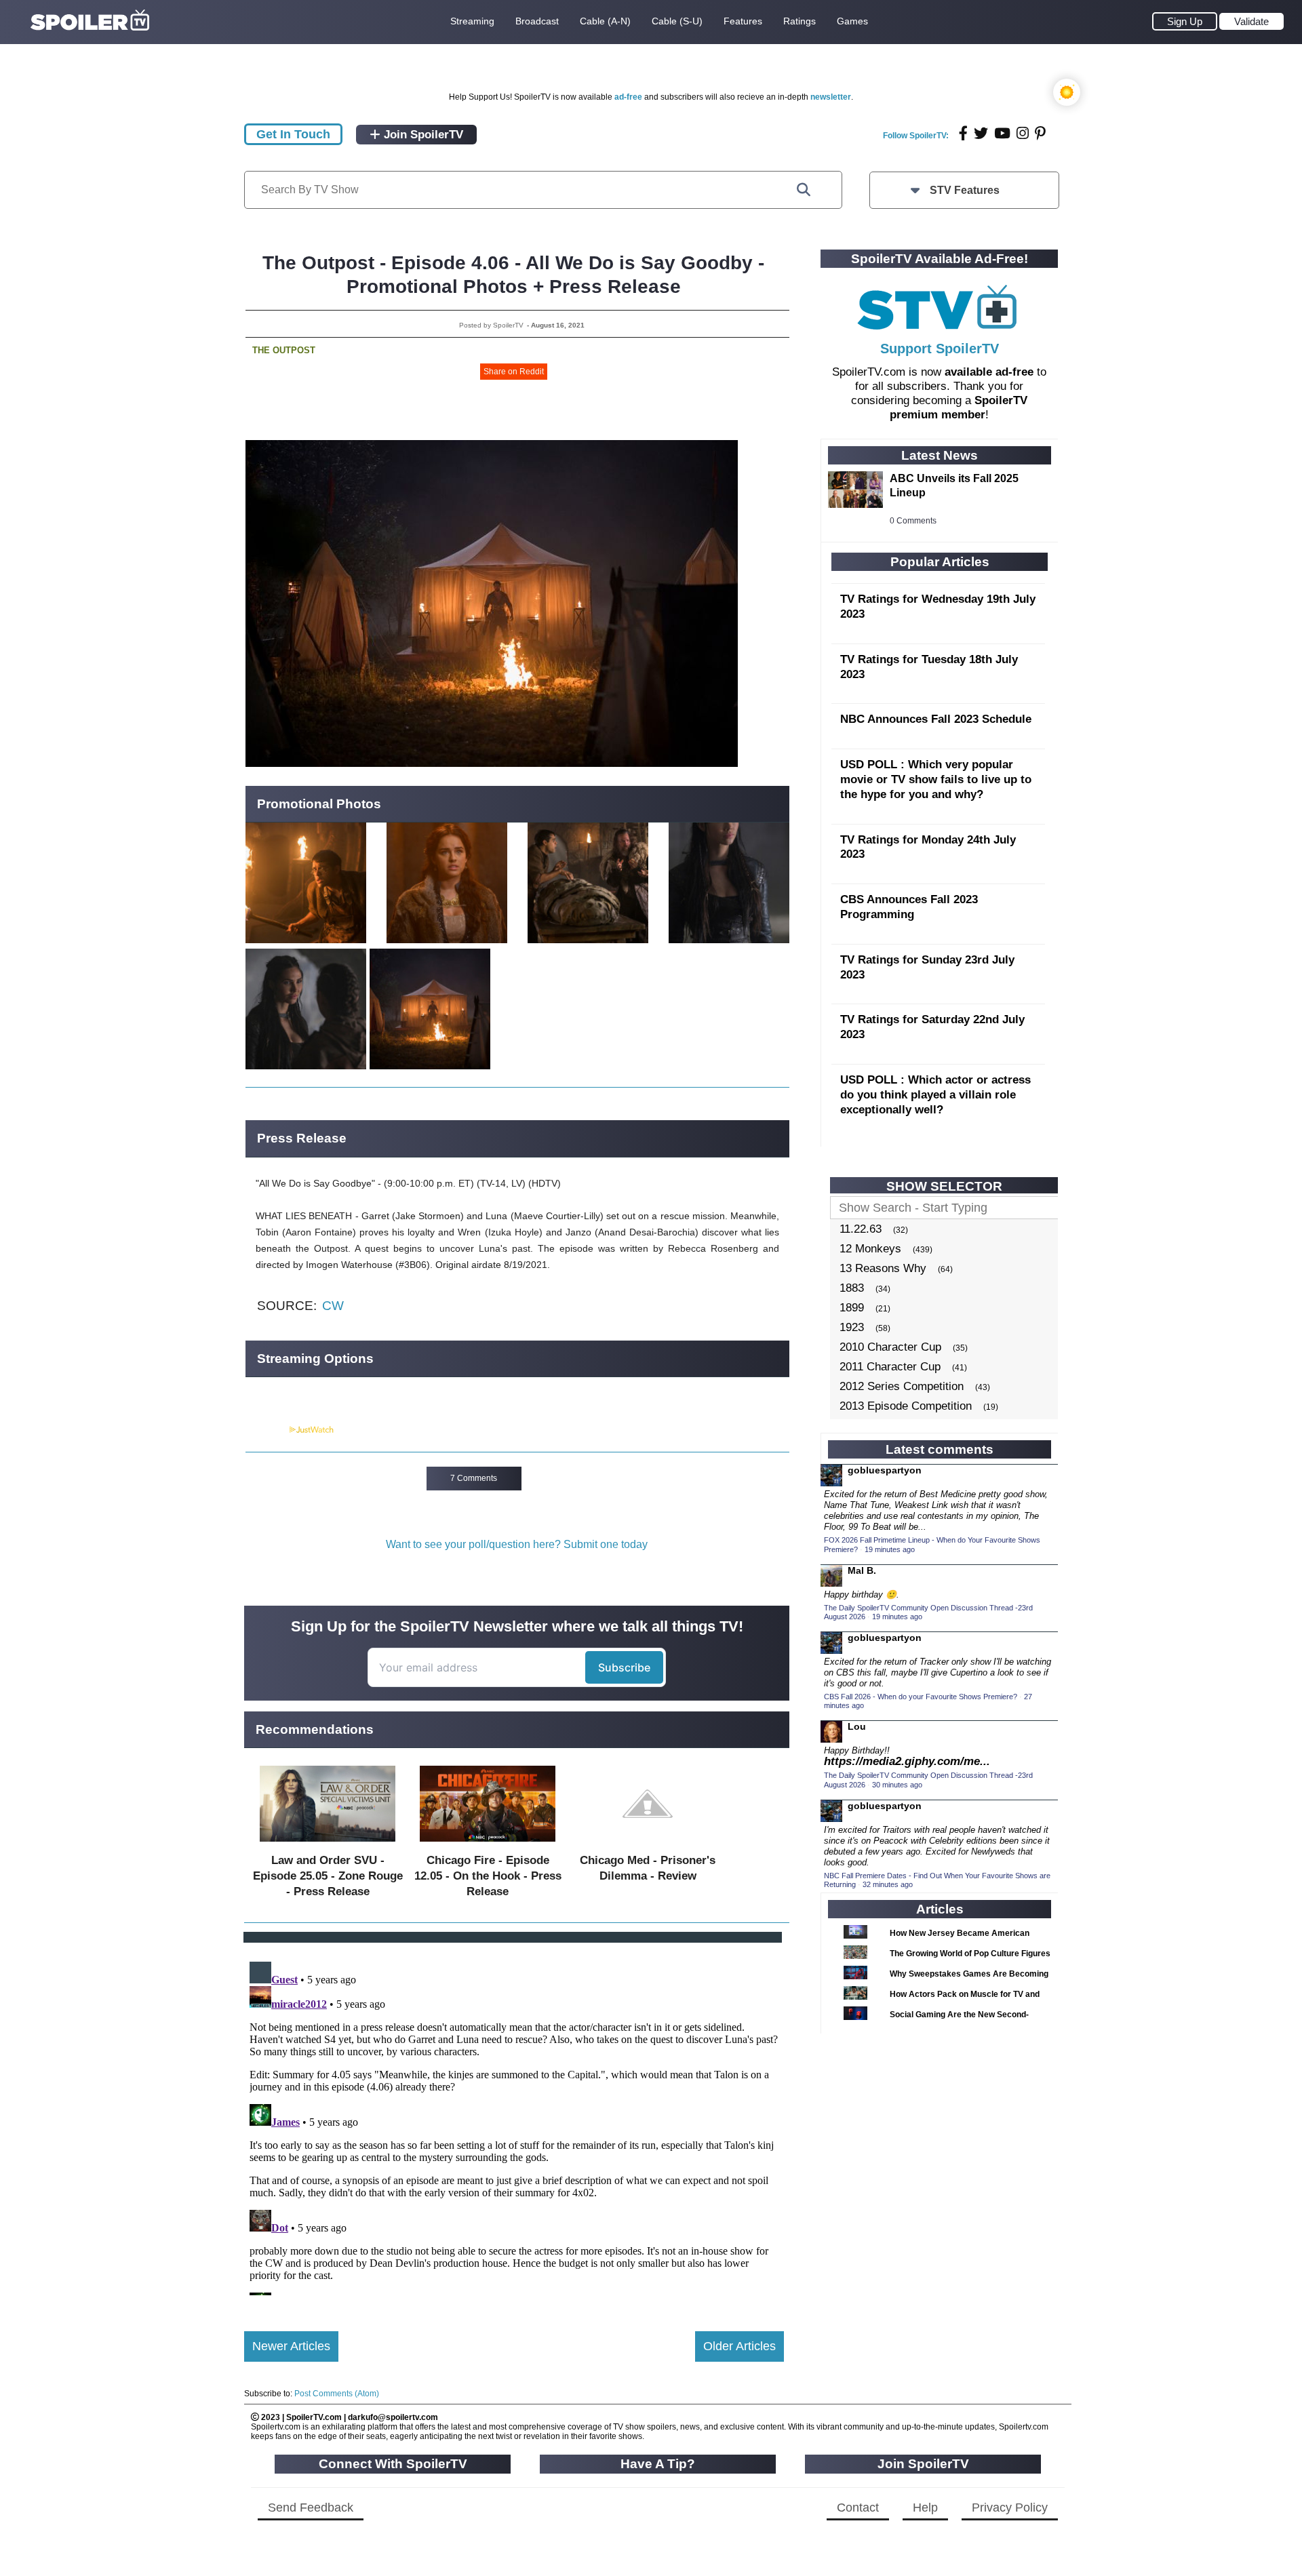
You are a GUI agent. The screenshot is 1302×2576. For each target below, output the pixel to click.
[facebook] (963, 133)
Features (743, 21)
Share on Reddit (514, 372)
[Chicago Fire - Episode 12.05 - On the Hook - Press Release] (488, 1845)
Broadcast (537, 21)
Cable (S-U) (677, 21)
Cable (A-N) (605, 21)
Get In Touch (293, 134)
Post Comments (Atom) (337, 2394)
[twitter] (981, 133)
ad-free (628, 97)
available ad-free (989, 372)
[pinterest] (1040, 133)
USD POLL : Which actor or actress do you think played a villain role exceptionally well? (935, 1095)
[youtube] (1002, 133)
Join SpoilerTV (422, 135)
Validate (1251, 21)
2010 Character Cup (890, 1347)
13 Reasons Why (883, 1268)
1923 (852, 1327)
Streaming (472, 21)
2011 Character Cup (890, 1367)
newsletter (831, 97)
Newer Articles (291, 2346)
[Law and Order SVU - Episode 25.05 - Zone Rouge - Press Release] (328, 1845)
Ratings (800, 21)
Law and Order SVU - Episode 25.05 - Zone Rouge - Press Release (328, 1876)
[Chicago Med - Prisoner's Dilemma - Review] (648, 1845)
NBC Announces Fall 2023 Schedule (936, 719)
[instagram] (1023, 133)
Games (852, 21)
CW (333, 1306)
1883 (852, 1288)
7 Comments (474, 1478)
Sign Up (1185, 21)
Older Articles (739, 2346)
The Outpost (284, 350)
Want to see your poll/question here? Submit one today (517, 1544)
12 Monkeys (870, 1249)
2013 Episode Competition (906, 1406)
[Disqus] (514, 2126)
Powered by (267, 1430)
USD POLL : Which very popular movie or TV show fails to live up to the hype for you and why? (936, 779)
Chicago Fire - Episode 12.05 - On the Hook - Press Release (488, 1876)
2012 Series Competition (902, 1386)
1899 (852, 1308)
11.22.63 (861, 1229)
